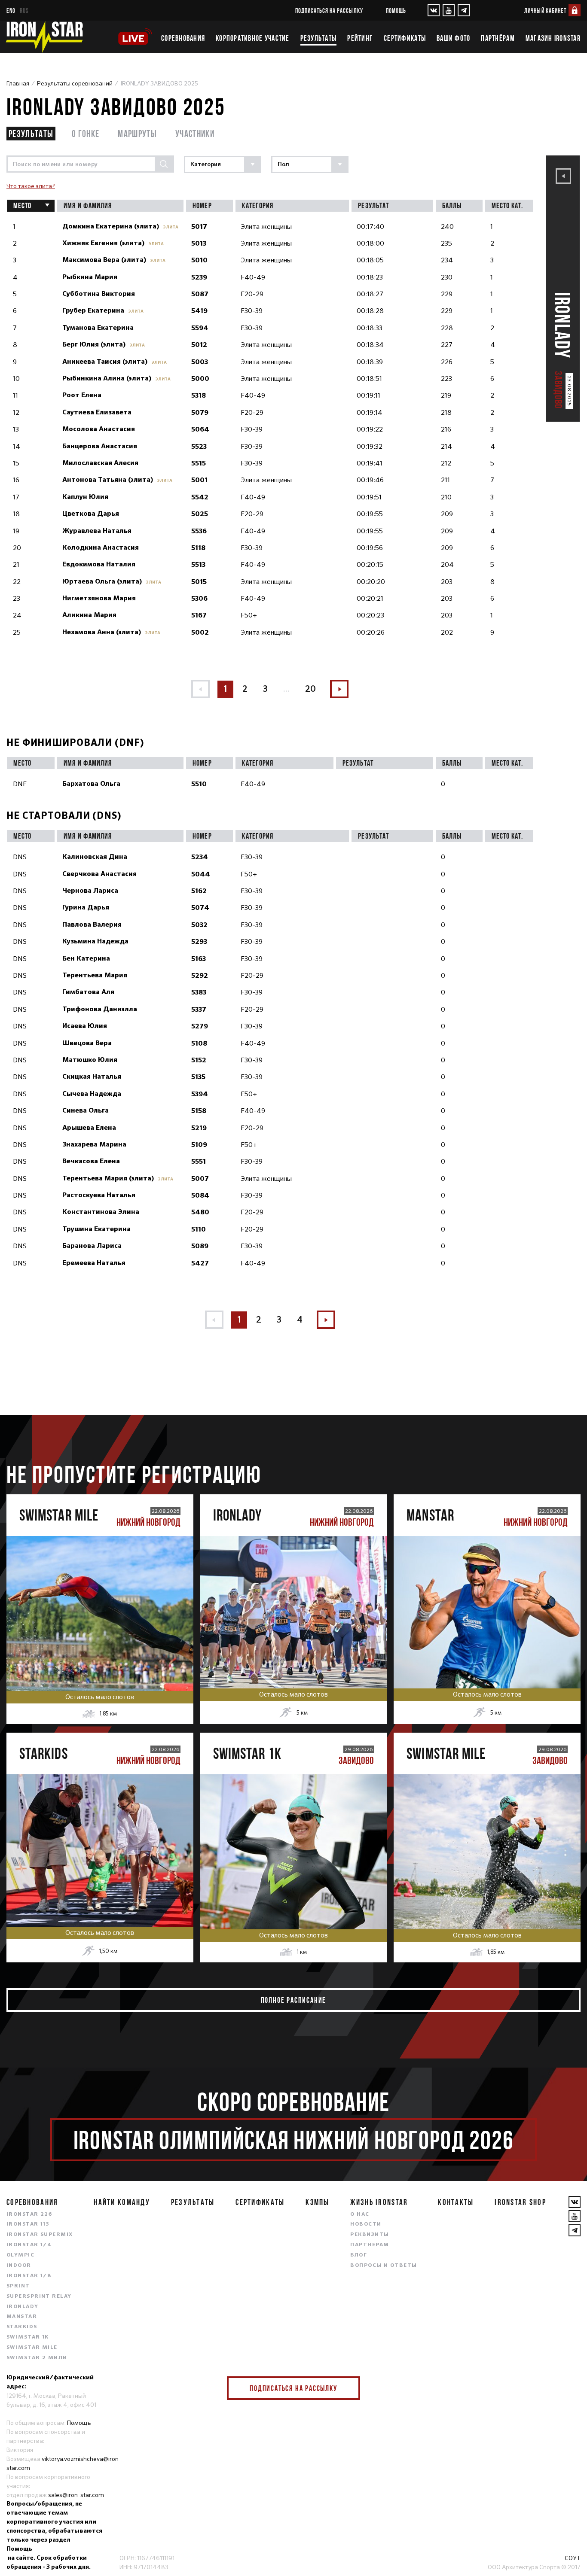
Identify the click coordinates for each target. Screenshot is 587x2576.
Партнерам (370, 2245)
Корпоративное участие (252, 38)
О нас (360, 2214)
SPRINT (18, 2286)
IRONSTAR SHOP (520, 2202)
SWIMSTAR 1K (28, 2337)
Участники (195, 133)
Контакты (456, 2202)
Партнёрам (498, 38)
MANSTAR (22, 2317)
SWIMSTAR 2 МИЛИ (37, 2358)
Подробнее (100, 1641)
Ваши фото (453, 38)
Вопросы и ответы (384, 2266)
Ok (347, 2388)
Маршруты (137, 133)
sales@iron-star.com (76, 2495)
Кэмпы (317, 2202)
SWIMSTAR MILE (32, 2348)
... (286, 689)
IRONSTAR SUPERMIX (40, 2235)
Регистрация (100, 1604)
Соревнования (183, 38)
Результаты (319, 38)
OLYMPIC (20, 2255)
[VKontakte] (434, 10)
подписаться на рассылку (329, 11)
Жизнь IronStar (379, 2202)
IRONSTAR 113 (28, 2224)
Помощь (396, 11)
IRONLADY (23, 2307)
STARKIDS (22, 2327)
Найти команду (122, 2202)
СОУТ (573, 2558)
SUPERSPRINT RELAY (39, 2296)
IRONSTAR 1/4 (29, 2245)
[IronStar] (44, 37)
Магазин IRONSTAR (553, 38)
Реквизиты (370, 2235)
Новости (366, 2224)
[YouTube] (449, 10)
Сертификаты (405, 38)
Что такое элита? (31, 186)
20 (310, 689)
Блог (359, 2255)
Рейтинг (360, 38)
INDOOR (19, 2266)
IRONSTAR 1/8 (29, 2276)
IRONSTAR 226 (29, 2214)
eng (11, 11)
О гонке (86, 133)
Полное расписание (294, 2000)
